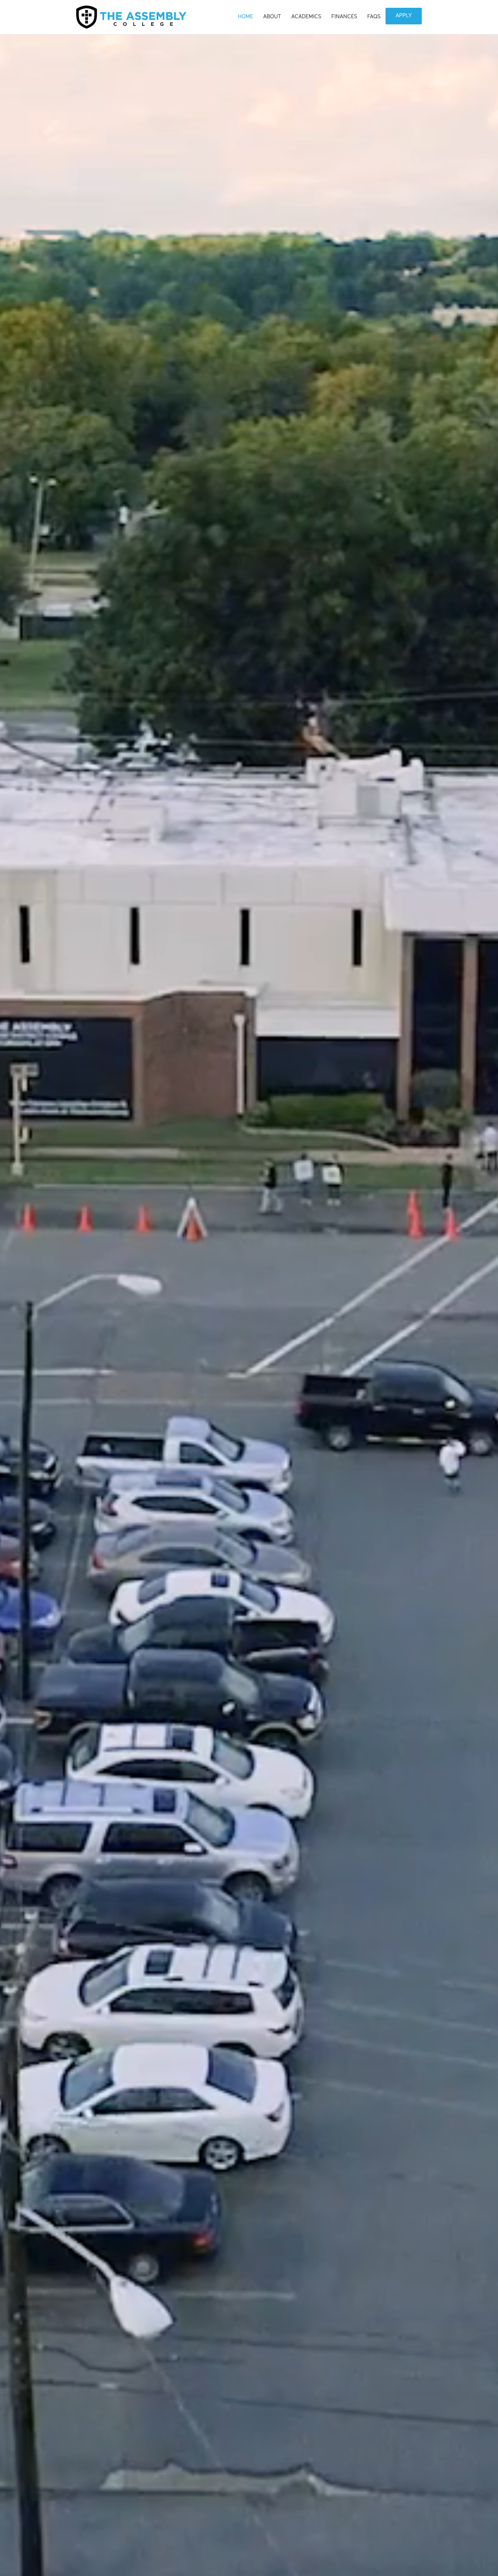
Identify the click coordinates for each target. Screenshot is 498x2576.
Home (245, 17)
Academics (306, 17)
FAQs (374, 17)
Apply (404, 16)
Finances (344, 17)
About (272, 17)
